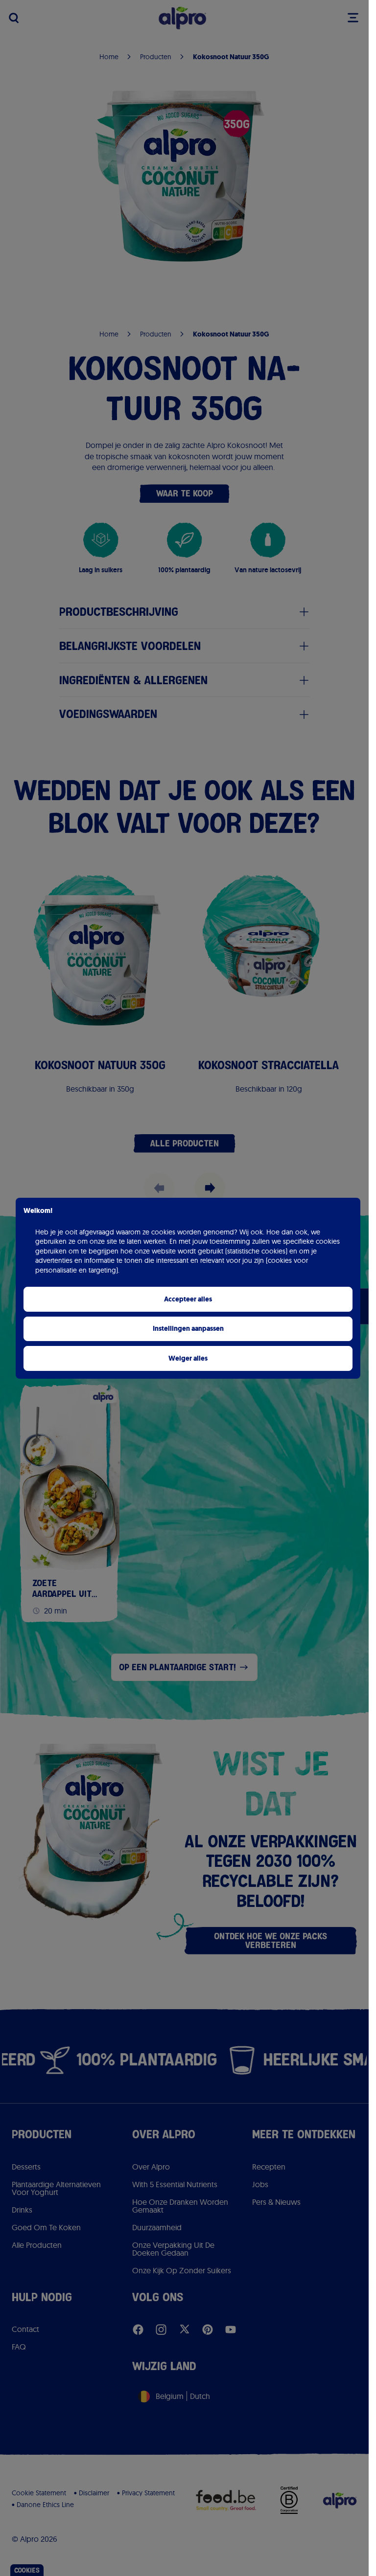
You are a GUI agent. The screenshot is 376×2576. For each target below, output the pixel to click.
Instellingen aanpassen (188, 1329)
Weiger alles (188, 1358)
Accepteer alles (188, 1299)
